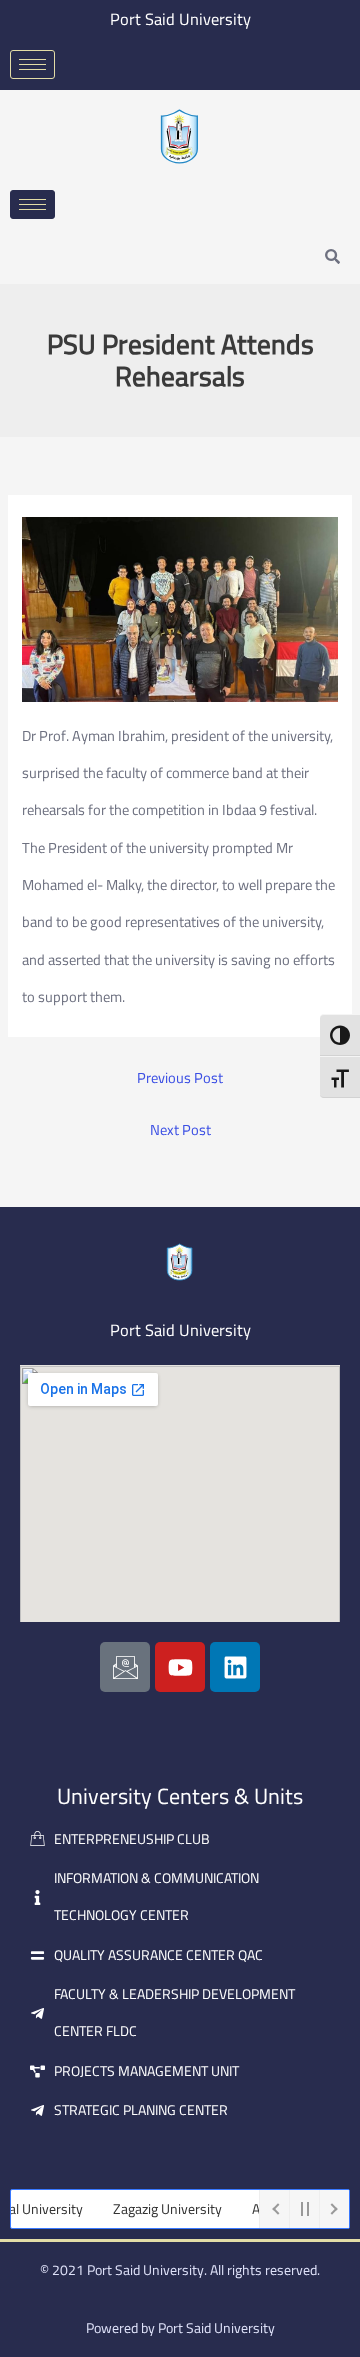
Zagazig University (151, 2209)
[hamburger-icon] (32, 64)
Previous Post (180, 1078)
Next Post (180, 1130)
